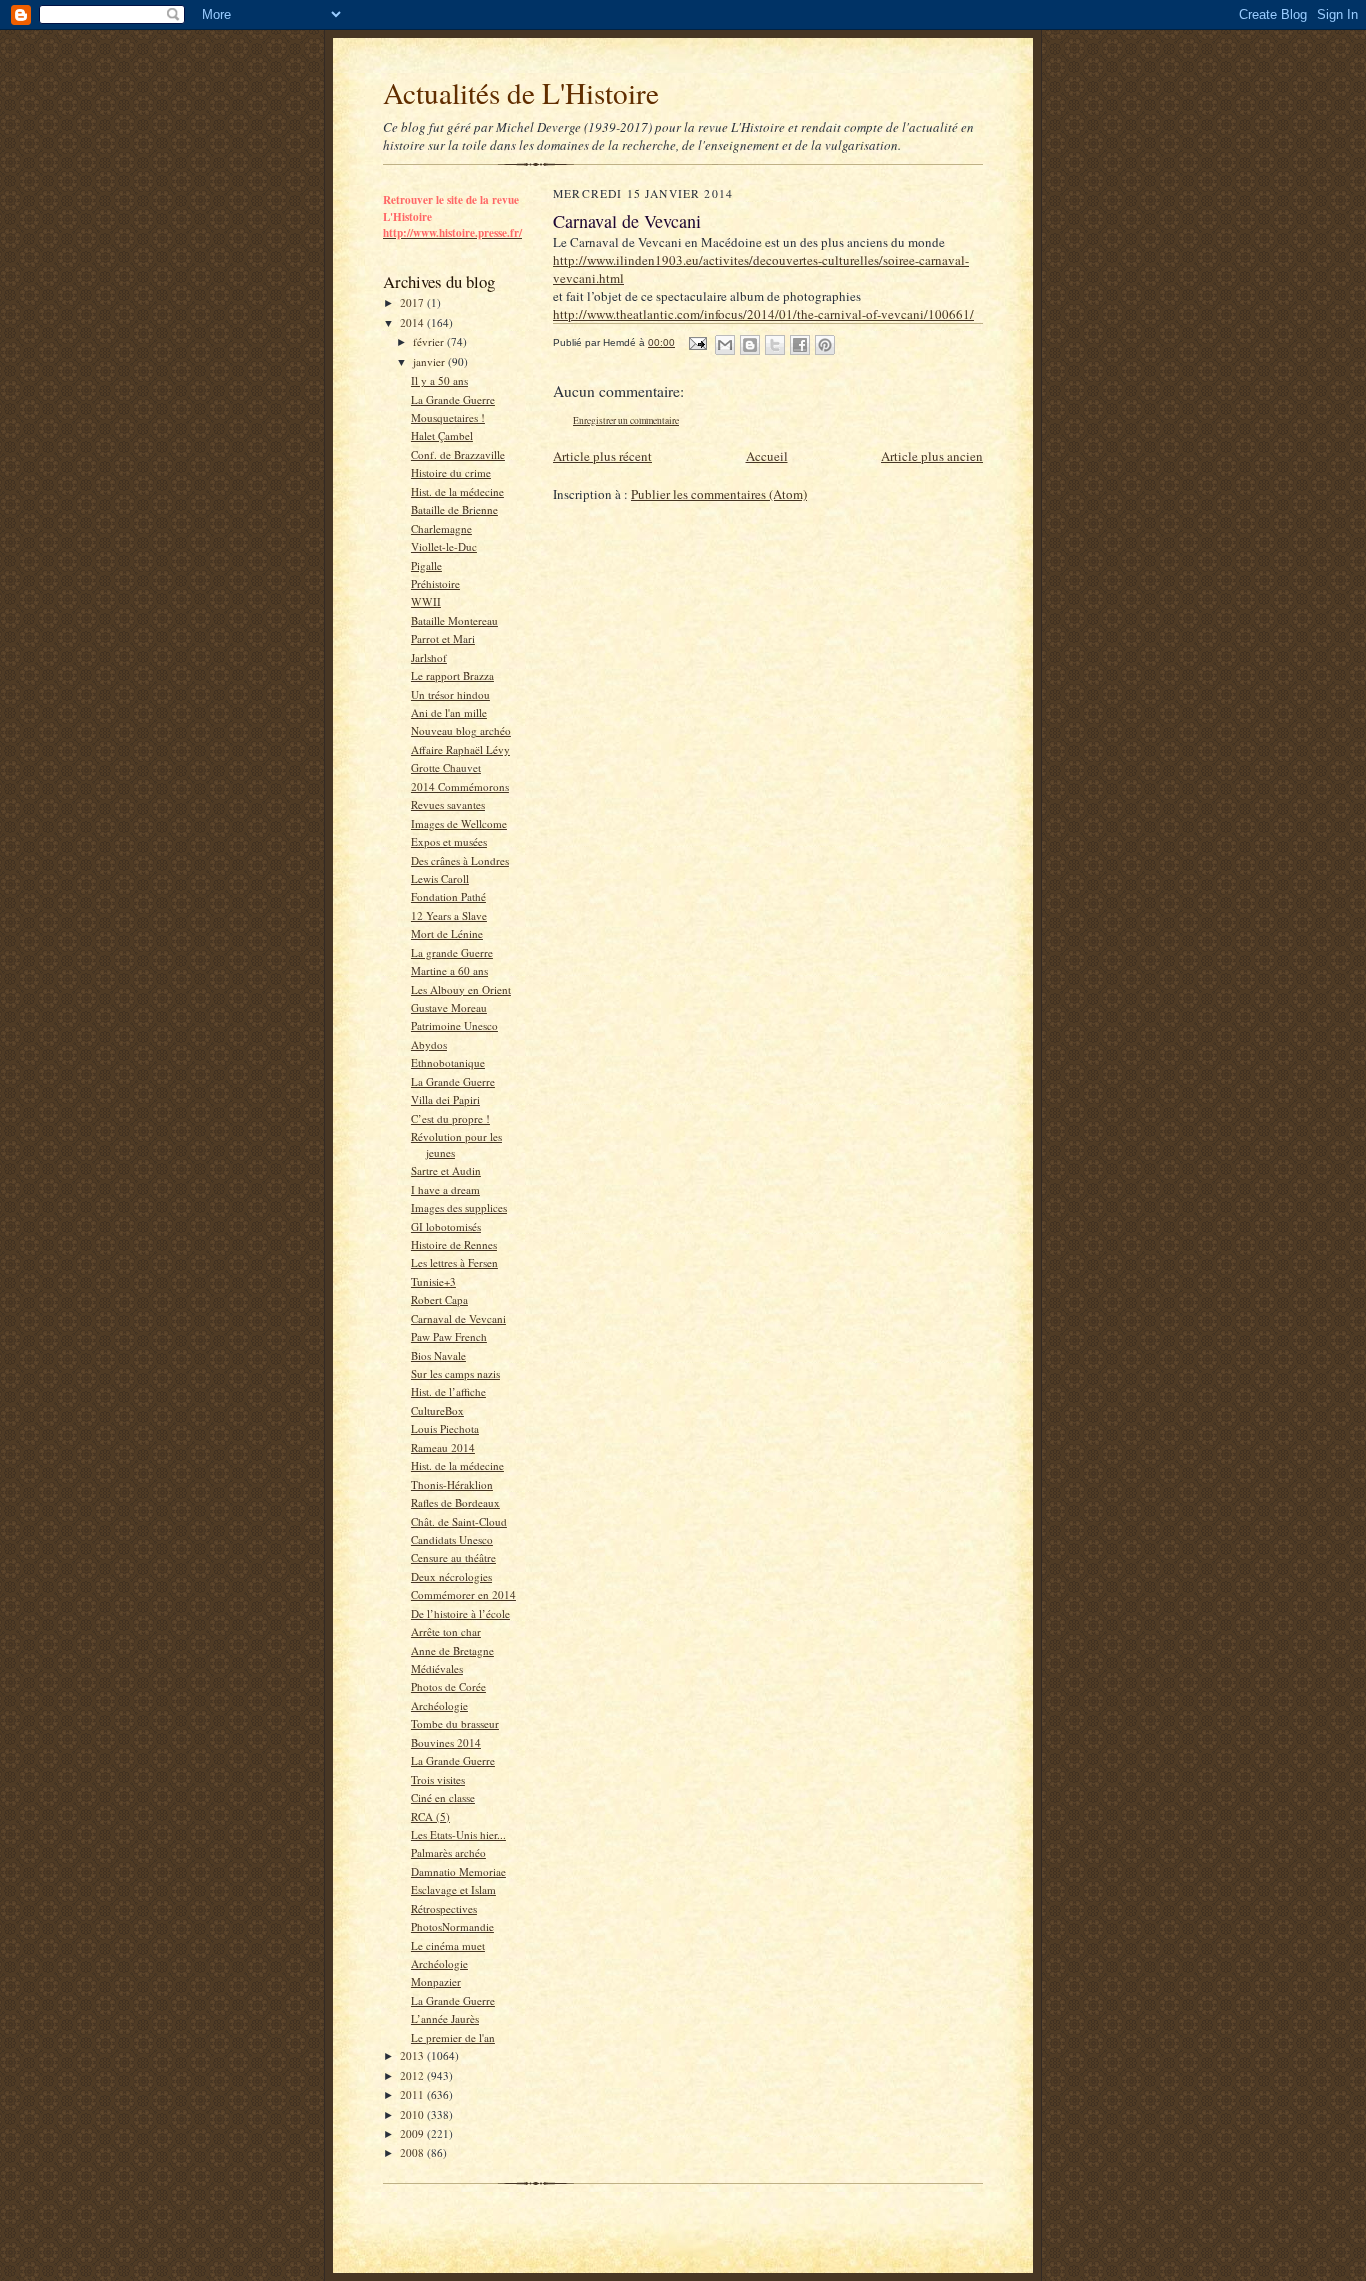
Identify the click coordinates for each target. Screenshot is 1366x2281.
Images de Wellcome (459, 823)
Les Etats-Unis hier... (458, 1834)
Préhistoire (435, 583)
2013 (413, 2055)
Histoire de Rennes (454, 1244)
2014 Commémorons (460, 786)
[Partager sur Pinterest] (825, 345)
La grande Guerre (452, 952)
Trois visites (438, 1779)
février (430, 341)
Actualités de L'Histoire (521, 92)
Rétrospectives (444, 1908)
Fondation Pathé (448, 896)
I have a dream (445, 1189)
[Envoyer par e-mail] (725, 345)
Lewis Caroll (440, 878)
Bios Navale (438, 1355)
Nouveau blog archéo (461, 730)
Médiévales (437, 1668)
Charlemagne (441, 528)
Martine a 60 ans (449, 970)
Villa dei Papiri (445, 1099)
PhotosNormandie (452, 1926)
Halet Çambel (442, 435)
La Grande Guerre (453, 399)
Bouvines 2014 (446, 1742)
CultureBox (437, 1410)
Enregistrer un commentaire (626, 420)
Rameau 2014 (443, 1447)
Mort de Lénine (447, 933)
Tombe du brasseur (455, 1723)
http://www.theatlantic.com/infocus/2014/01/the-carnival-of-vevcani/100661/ (763, 314)
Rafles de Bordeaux (455, 1502)
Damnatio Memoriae (458, 1871)
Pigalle (426, 565)
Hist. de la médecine (457, 491)
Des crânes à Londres (460, 860)
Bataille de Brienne (454, 509)
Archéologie (439, 1705)
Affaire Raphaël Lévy (460, 749)
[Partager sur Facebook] (800, 345)
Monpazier (436, 1981)
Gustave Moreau (449, 1007)
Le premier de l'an (453, 2037)
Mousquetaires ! (448, 417)
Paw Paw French (449, 1336)
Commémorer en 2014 (463, 1594)
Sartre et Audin (446, 1170)
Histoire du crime (451, 472)
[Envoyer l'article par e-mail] (697, 342)
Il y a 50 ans (439, 380)
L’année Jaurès (445, 2018)
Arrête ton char (446, 1631)
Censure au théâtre (453, 1557)
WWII (426, 601)
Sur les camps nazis (455, 1373)
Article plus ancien (932, 456)
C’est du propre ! (450, 1118)
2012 (413, 2075)
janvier (430, 361)
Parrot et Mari (443, 638)
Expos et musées (449, 841)
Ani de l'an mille (449, 712)
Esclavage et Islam (453, 1889)
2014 (413, 322)
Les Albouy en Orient (461, 989)
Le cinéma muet (448, 1945)
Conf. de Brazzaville (458, 454)
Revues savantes (448, 804)
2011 (413, 2094)
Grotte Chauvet (446, 767)
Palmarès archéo (448, 1852)
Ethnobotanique (448, 1062)
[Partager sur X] (775, 345)
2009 (413, 2133)
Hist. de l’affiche (448, 1391)
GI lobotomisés (446, 1226)
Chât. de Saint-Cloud (459, 1521)
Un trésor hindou (450, 694)
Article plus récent (602, 456)
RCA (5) (430, 1816)
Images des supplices (459, 1207)
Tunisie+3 (433, 1281)
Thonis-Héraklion (452, 1484)
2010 (413, 2114)
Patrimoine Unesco (454, 1025)
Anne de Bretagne (452, 1650)
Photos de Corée (448, 1686)
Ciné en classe (443, 1797)
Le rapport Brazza (452, 675)
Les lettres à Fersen (454, 1262)
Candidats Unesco (452, 1539)
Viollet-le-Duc (444, 546)
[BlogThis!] (750, 345)
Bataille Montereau (454, 620)
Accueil (767, 456)
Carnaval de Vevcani (458, 1318)
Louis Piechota (445, 1428)
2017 (413, 302)
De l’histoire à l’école (460, 1613)
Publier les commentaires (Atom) (719, 494)
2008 (413, 2152)
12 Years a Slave (449, 915)
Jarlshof (429, 657)
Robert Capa (439, 1299)
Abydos (429, 1044)
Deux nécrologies (451, 1576)
